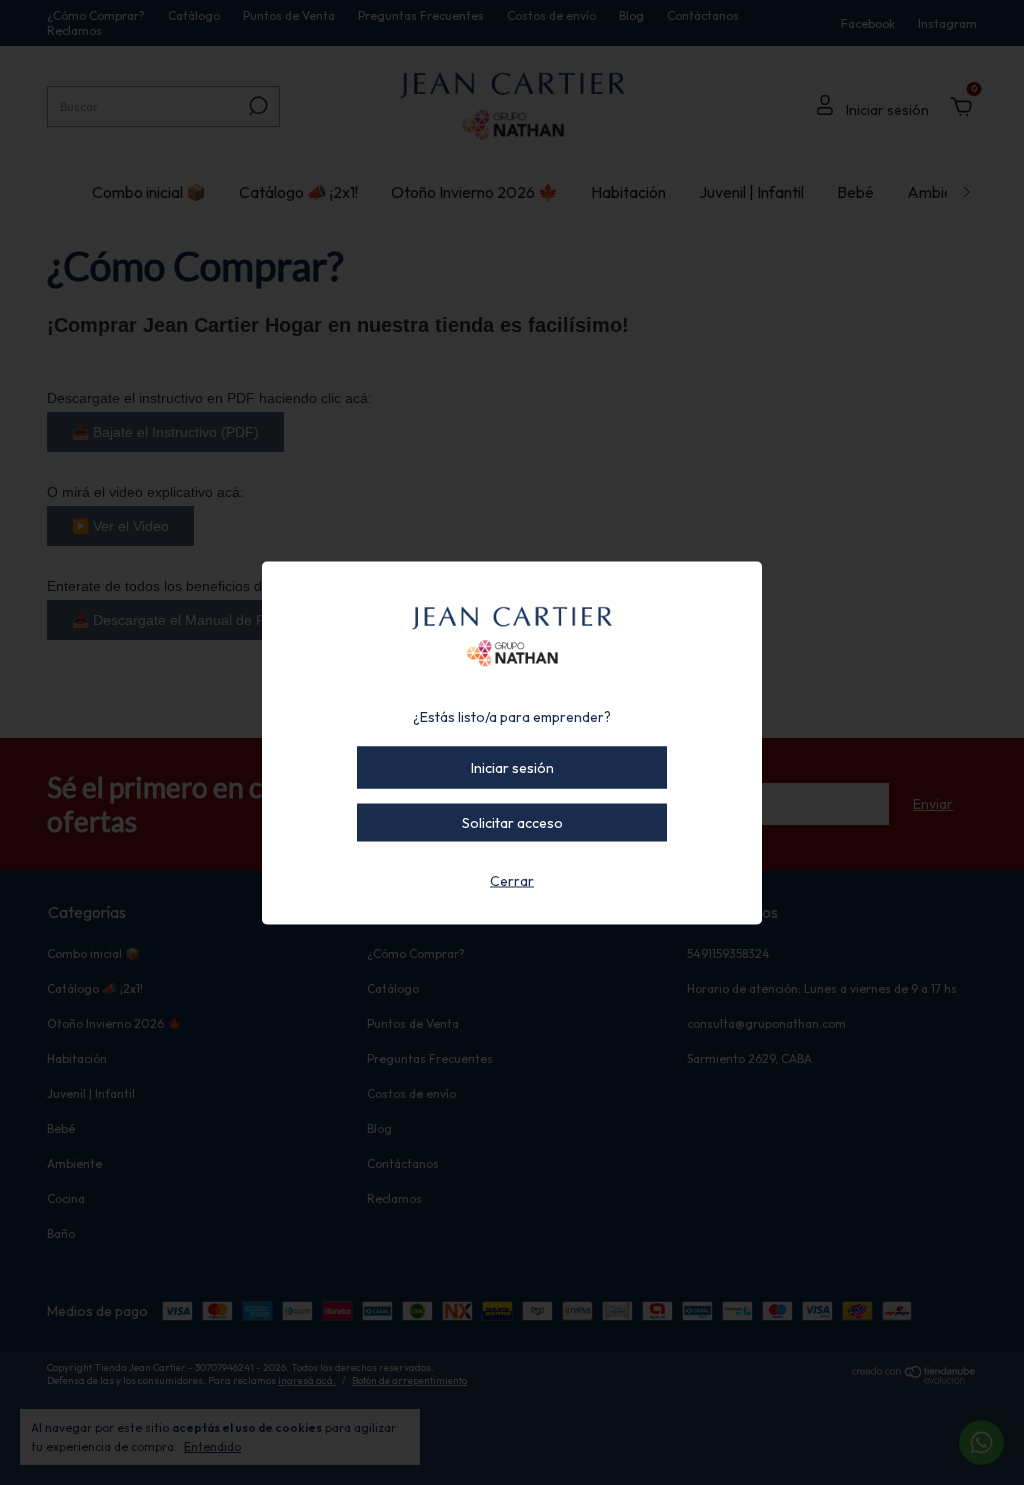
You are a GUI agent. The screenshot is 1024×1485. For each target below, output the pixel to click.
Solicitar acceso (512, 822)
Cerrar (512, 880)
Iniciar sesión (512, 767)
